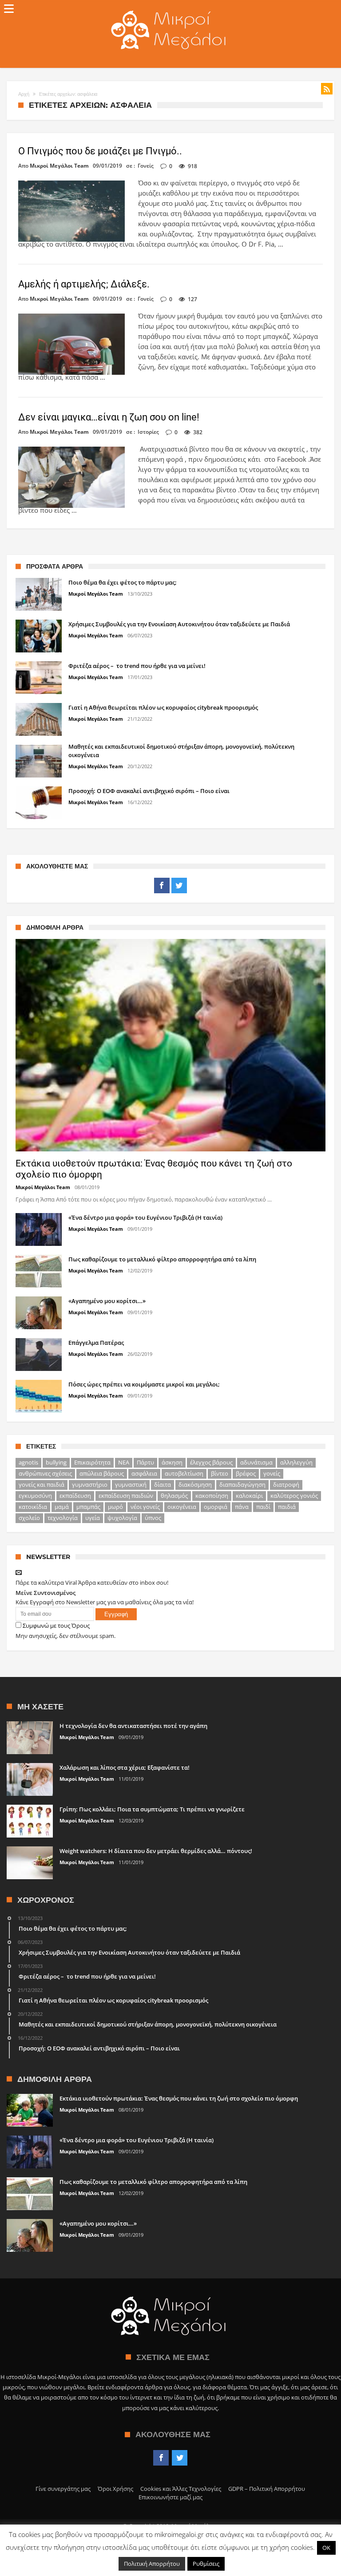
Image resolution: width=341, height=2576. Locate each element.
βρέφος (246, 1473)
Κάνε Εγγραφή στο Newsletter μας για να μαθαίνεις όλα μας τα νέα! (105, 1602)
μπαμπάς (88, 1507)
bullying (56, 1462)
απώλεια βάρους (102, 1473)
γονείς (272, 1473)
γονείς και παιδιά (42, 1484)
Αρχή (24, 94)
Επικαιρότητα (92, 1462)
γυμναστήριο (90, 1484)
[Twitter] (179, 886)
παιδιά (287, 1507)
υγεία (93, 1518)
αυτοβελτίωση (184, 1473)
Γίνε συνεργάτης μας (63, 2489)
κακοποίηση (212, 1496)
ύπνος (153, 1518)
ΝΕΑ (124, 1462)
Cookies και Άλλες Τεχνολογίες (181, 2489)
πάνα (242, 1507)
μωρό (115, 1507)
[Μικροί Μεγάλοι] (170, 10)
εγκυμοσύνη (35, 1496)
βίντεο (220, 1473)
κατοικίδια (33, 1507)
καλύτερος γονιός (294, 1496)
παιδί (263, 1507)
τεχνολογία (63, 1518)
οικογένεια (182, 1507)
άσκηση (172, 1462)
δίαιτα (163, 1484)
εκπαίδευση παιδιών (126, 1496)
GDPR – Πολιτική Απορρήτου (267, 2489)
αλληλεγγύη (296, 1462)
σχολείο (29, 1518)
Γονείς (146, 166)
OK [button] (326, 2548)
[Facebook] (162, 886)
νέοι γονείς (145, 1507)
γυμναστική (131, 1484)
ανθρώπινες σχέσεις (45, 1473)
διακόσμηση (195, 1484)
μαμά (62, 1507)
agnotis (28, 1462)
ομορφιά (216, 1507)
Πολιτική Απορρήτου (152, 2564)
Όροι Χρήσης (115, 2489)
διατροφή (286, 1484)
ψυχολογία (122, 1518)
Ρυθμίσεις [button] (206, 2564)
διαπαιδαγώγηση (242, 1484)
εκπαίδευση (75, 1496)
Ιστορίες (148, 432)
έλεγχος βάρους (211, 1462)
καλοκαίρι (249, 1496)
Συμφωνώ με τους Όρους (56, 1626)
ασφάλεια (144, 1473)
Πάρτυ (145, 1462)
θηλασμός (174, 1496)
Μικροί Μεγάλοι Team (59, 166)
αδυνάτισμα (256, 1462)
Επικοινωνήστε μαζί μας (170, 2497)
